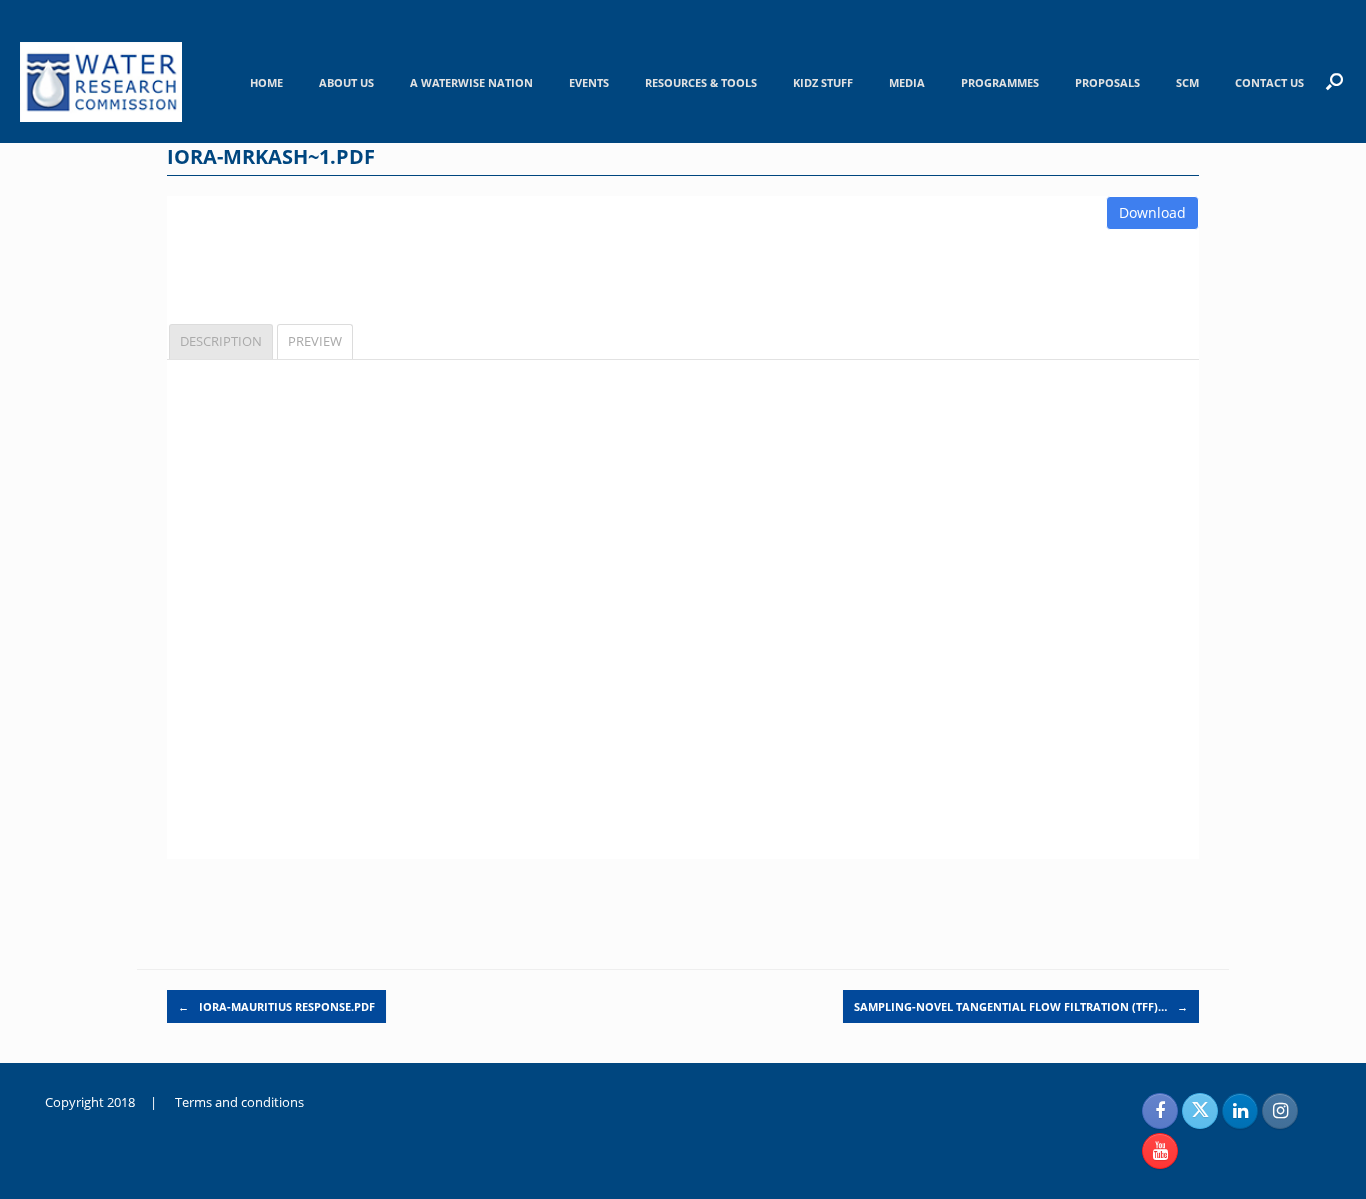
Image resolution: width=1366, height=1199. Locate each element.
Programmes (1000, 82)
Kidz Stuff (823, 82)
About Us (346, 82)
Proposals (1107, 82)
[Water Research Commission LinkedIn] (1240, 1111)
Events (589, 82)
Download (1152, 212)
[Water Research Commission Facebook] (1160, 1111)
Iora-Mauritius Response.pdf (276, 1006)
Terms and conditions (239, 1102)
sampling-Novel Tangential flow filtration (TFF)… (1021, 1006)
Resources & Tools (701, 82)
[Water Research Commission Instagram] (1280, 1111)
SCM (1187, 82)
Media (907, 82)
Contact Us (1269, 82)
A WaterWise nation (471, 82)
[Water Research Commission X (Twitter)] (1200, 1111)
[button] (1334, 81)
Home (266, 82)
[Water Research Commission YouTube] (1160, 1151)
